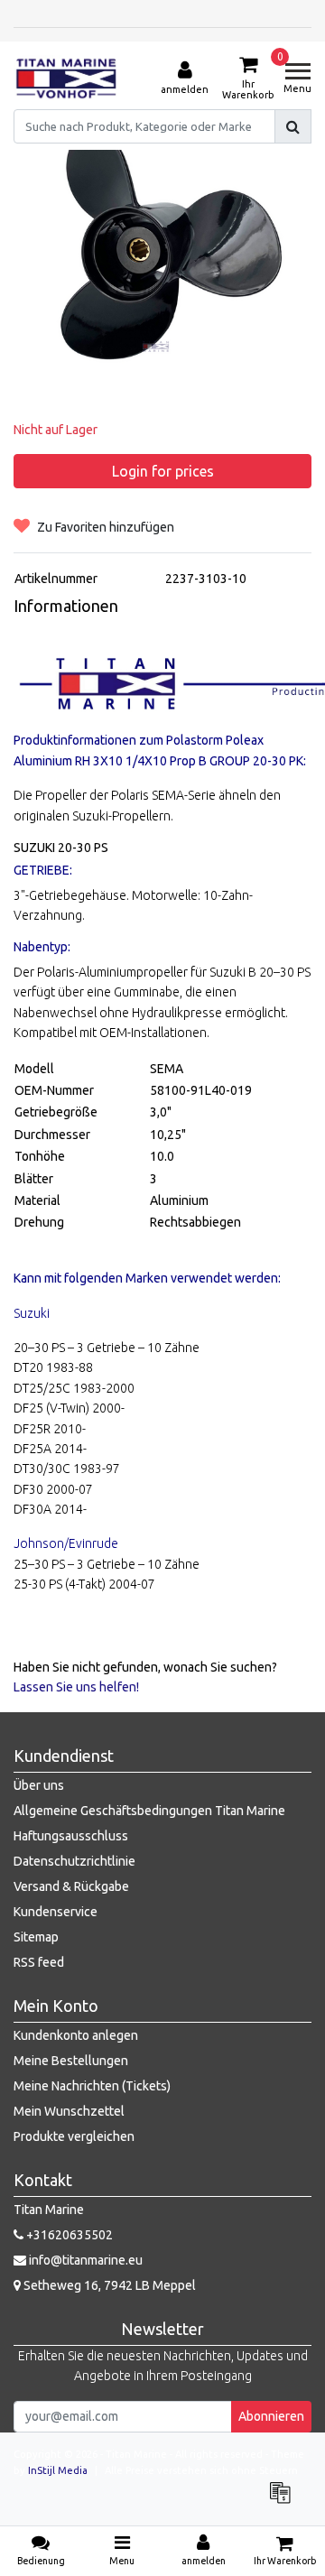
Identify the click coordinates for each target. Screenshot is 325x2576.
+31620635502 (68, 2235)
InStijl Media (58, 2470)
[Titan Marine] (66, 79)
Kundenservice (56, 1912)
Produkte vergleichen (74, 2136)
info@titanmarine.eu (86, 2260)
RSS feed (39, 1962)
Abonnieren (271, 2416)
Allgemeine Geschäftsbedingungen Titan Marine (149, 1811)
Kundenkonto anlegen (76, 2035)
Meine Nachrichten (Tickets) (92, 2086)
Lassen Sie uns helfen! (76, 1687)
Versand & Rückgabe (71, 1886)
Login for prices (163, 471)
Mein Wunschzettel (69, 2111)
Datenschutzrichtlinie (74, 1861)
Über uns (39, 1785)
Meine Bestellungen (71, 2061)
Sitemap (36, 1937)
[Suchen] (293, 126)
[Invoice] (284, 2501)
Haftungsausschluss (71, 1836)
